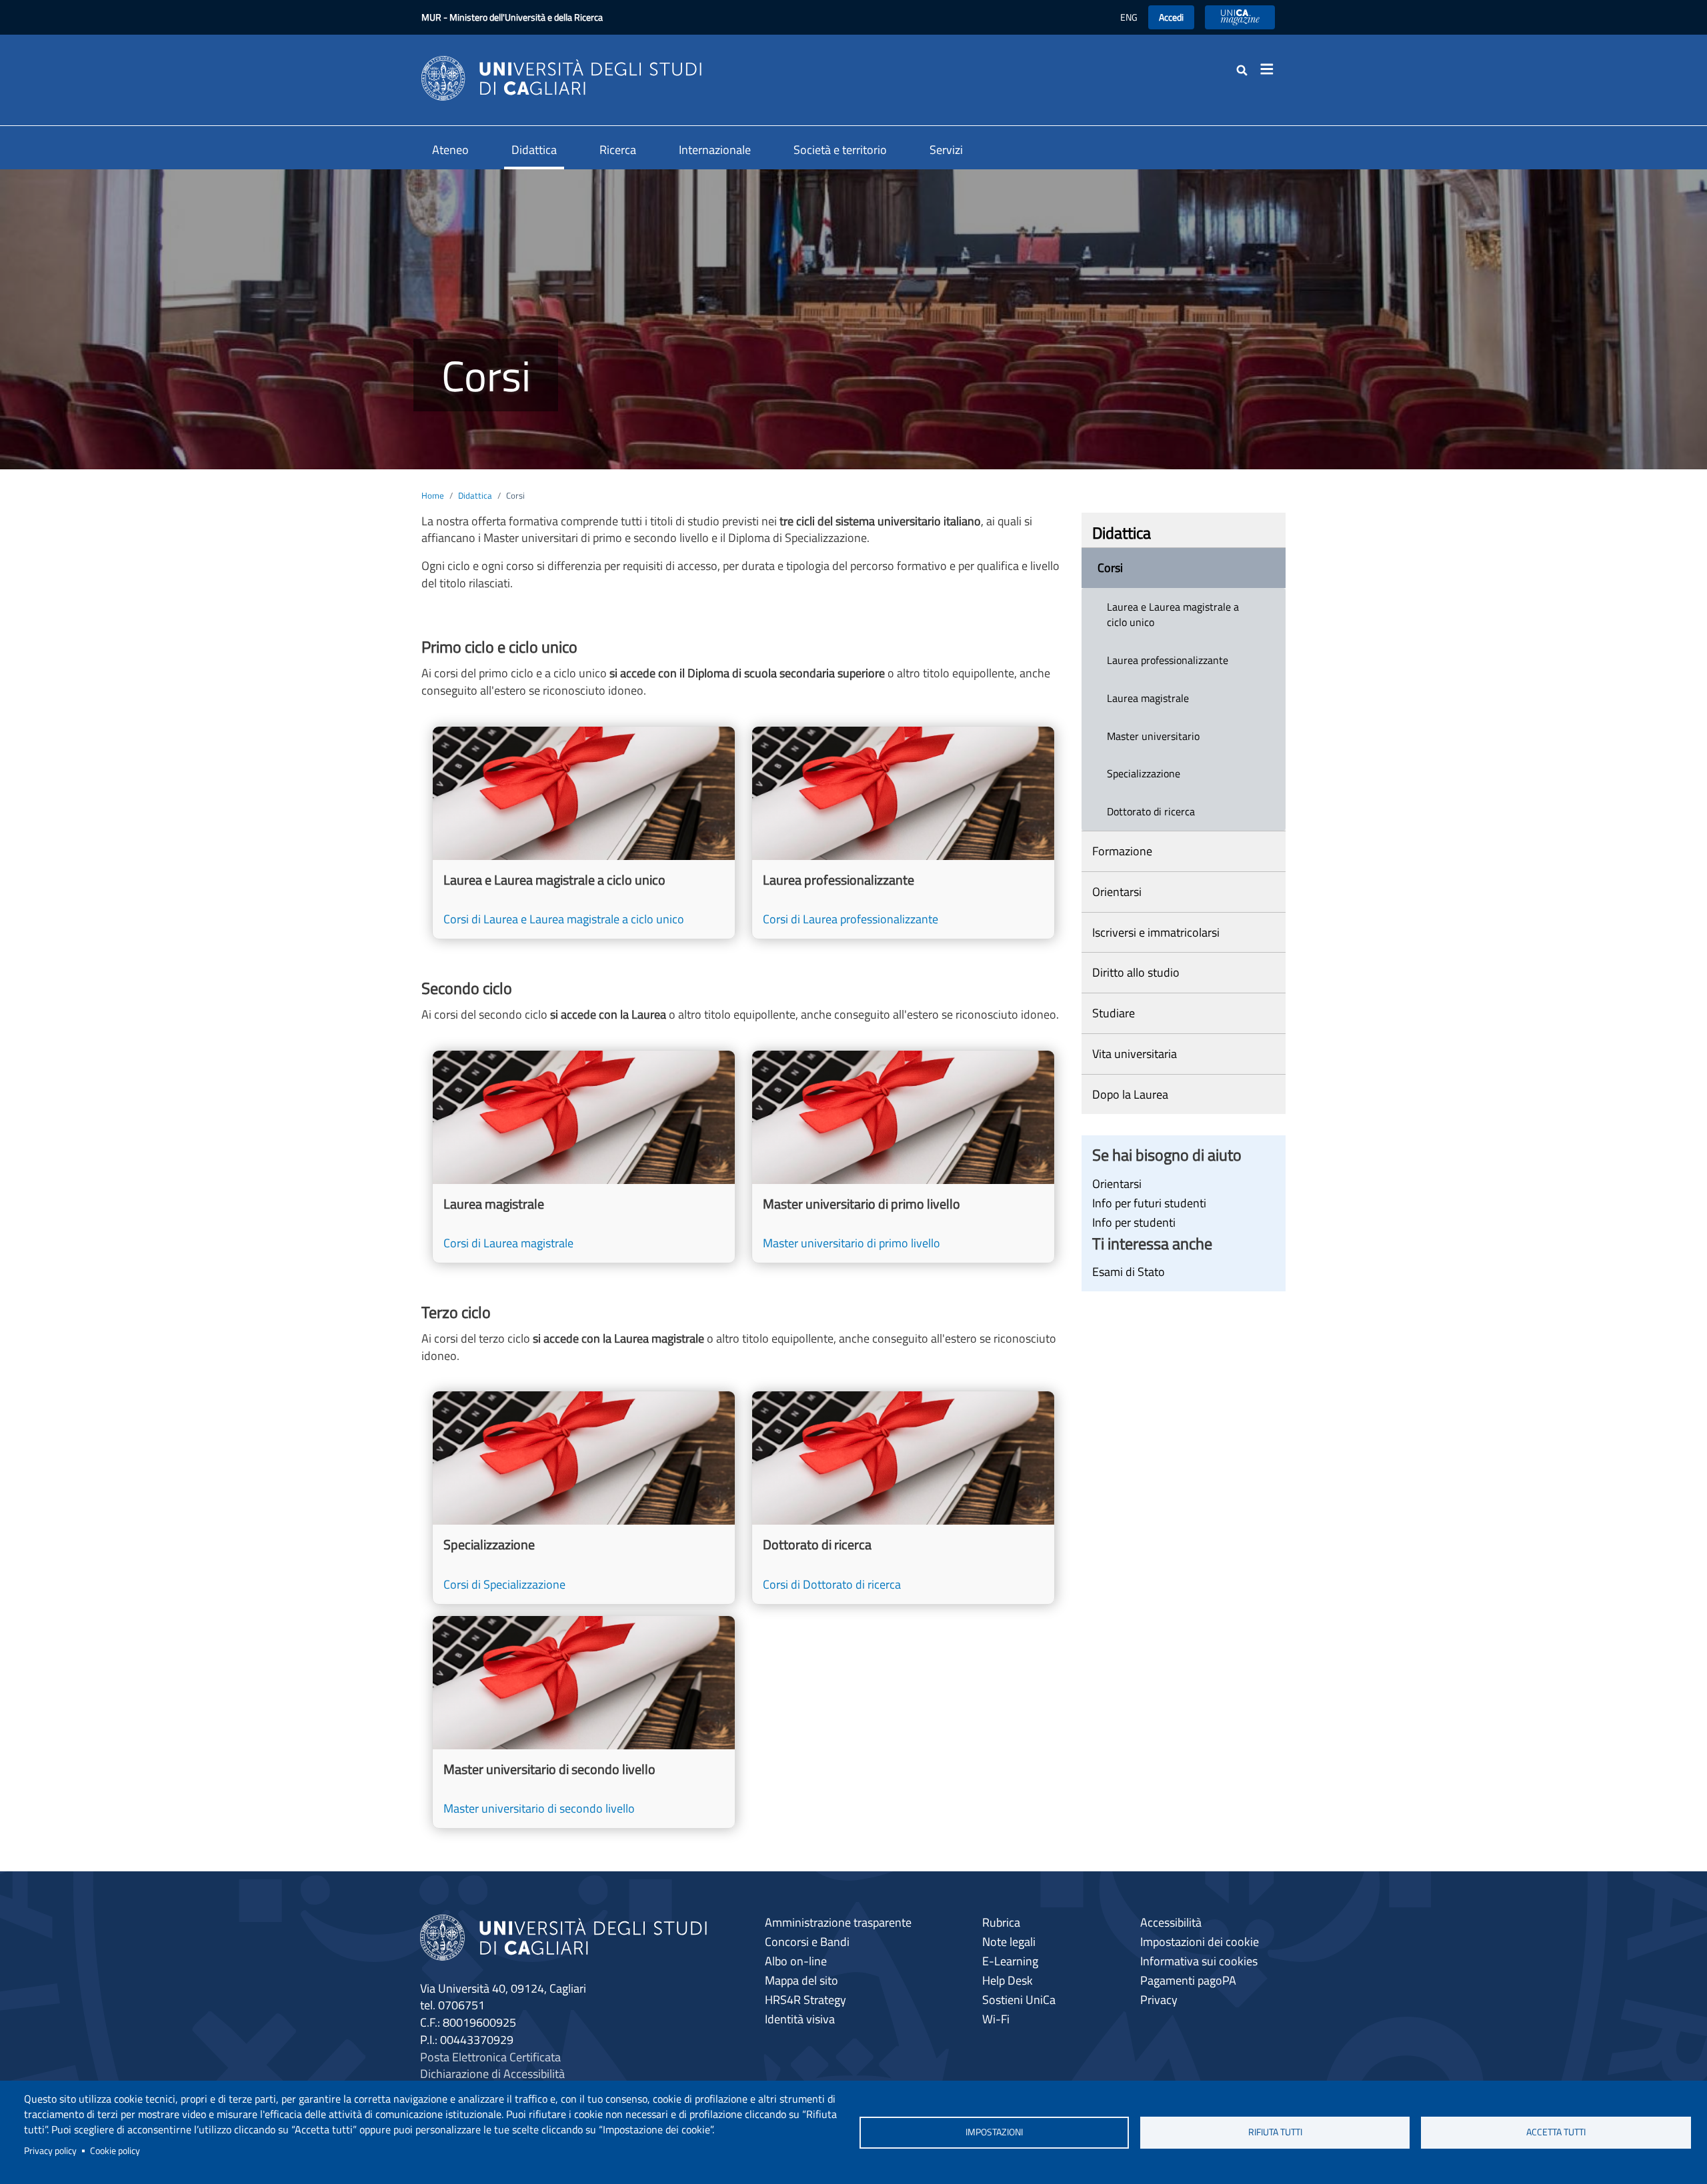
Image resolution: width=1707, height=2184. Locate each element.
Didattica (534, 150)
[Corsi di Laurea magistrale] (584, 1157)
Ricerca (618, 150)
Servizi (946, 150)
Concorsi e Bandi (807, 1942)
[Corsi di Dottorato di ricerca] (903, 1497)
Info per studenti (1134, 1222)
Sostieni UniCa (1019, 2000)
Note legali (1009, 1942)
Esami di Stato (1129, 1272)
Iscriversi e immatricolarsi (1156, 932)
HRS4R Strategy (805, 2000)
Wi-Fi (996, 2019)
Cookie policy (115, 2151)
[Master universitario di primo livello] (903, 1157)
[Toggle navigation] (1271, 69)
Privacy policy (50, 2151)
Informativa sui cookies (1199, 1961)
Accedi (1171, 17)
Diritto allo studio (1136, 972)
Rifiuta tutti (1275, 2132)
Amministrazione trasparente (838, 1922)
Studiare (1114, 1013)
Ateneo (450, 150)
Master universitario (1153, 736)
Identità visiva (800, 2019)
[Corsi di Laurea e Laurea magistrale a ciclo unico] (584, 833)
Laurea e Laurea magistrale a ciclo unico (1173, 614)
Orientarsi (1117, 892)
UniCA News (1240, 17)
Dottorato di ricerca (1151, 811)
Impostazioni (994, 2132)
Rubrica (1001, 1922)
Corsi (1110, 568)
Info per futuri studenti (1149, 1203)
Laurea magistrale (1148, 698)
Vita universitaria (1135, 1054)
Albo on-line (796, 1961)
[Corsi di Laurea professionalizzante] (903, 833)
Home (433, 495)
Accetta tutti (1556, 2132)
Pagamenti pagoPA (1188, 1980)
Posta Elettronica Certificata (490, 2057)
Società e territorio (840, 150)
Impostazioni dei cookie (1200, 1942)
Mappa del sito (801, 1980)
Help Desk (1008, 1980)
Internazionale (715, 150)
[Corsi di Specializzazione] (584, 1497)
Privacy (1159, 2000)
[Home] (561, 77)
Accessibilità (1171, 1922)
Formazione (1122, 851)
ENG (1129, 17)
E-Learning (1010, 1961)
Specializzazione (1144, 773)
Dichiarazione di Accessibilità (492, 2074)
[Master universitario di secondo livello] (584, 1722)
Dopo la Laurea (1130, 1094)
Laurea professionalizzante (1168, 660)
